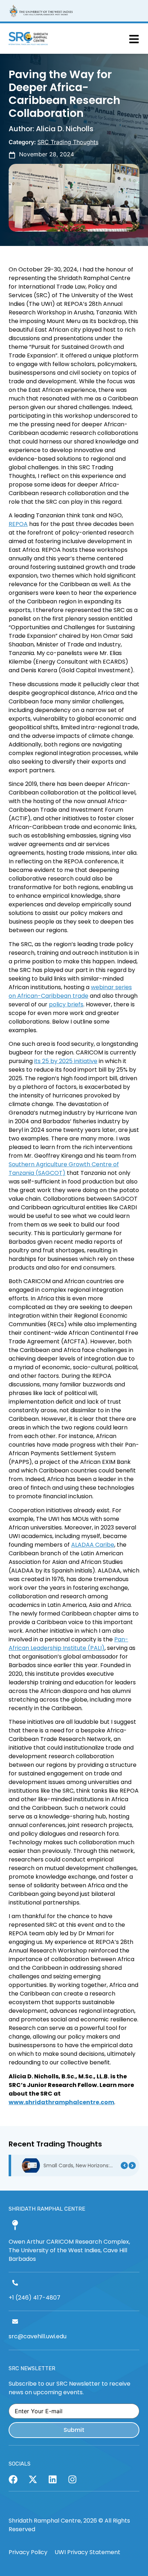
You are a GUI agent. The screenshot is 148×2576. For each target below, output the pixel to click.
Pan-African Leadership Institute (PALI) (68, 1644)
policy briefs (66, 1004)
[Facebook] (13, 2479)
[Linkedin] (53, 2479)
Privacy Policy (28, 2552)
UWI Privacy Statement (87, 2552)
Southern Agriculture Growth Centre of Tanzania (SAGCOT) (64, 1169)
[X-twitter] (33, 2479)
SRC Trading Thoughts (68, 142)
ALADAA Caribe (93, 1545)
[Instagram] (72, 2479)
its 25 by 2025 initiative (66, 1061)
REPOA (18, 524)
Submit (74, 2430)
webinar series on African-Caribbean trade (70, 992)
